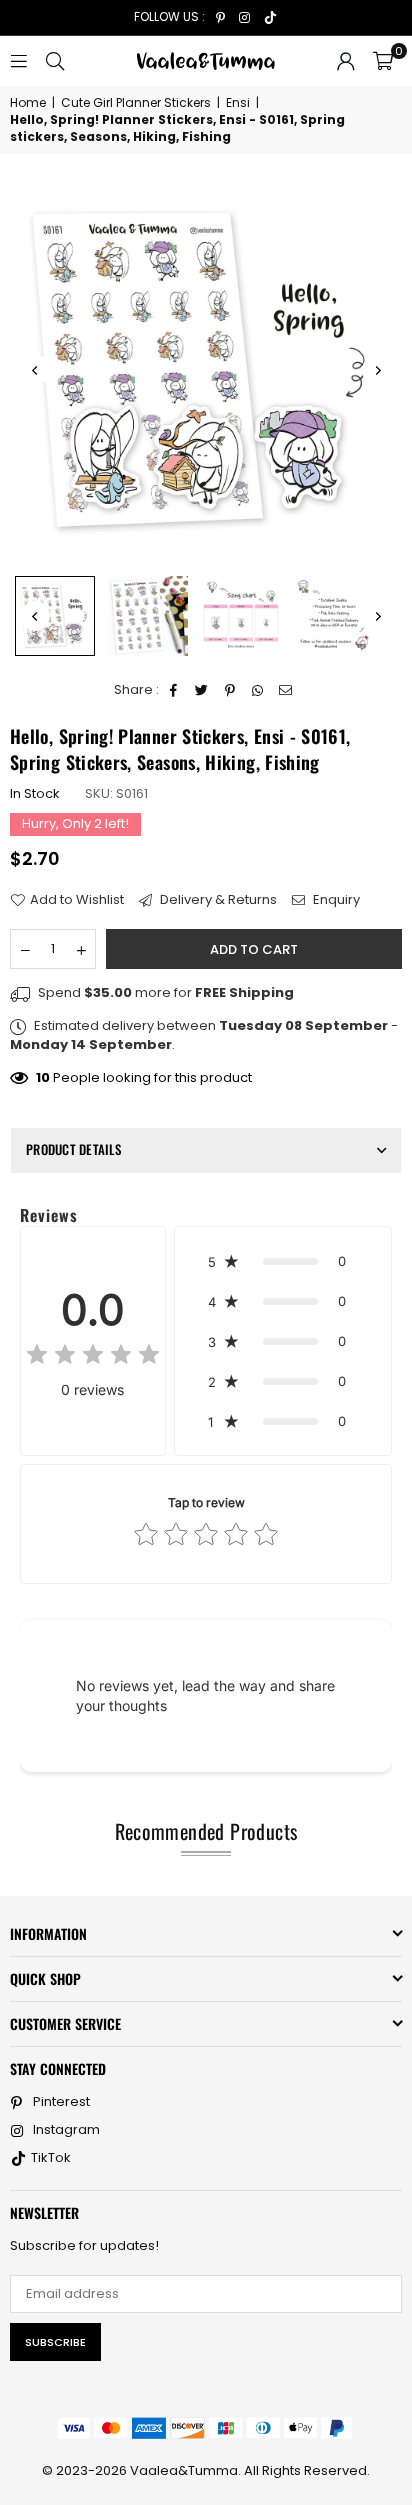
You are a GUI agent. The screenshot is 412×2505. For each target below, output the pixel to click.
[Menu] (19, 60)
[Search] (55, 60)
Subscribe (55, 2342)
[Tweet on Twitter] (202, 690)
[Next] (377, 370)
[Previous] (35, 370)
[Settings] (346, 61)
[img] (93, 1357)
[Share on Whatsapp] (258, 690)
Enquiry (335, 900)
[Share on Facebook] (174, 690)
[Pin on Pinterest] (230, 690)
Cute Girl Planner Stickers (136, 103)
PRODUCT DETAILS (73, 1149)
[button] (383, 61)
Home (28, 103)
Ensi (238, 103)
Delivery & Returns (217, 900)
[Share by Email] (286, 690)
